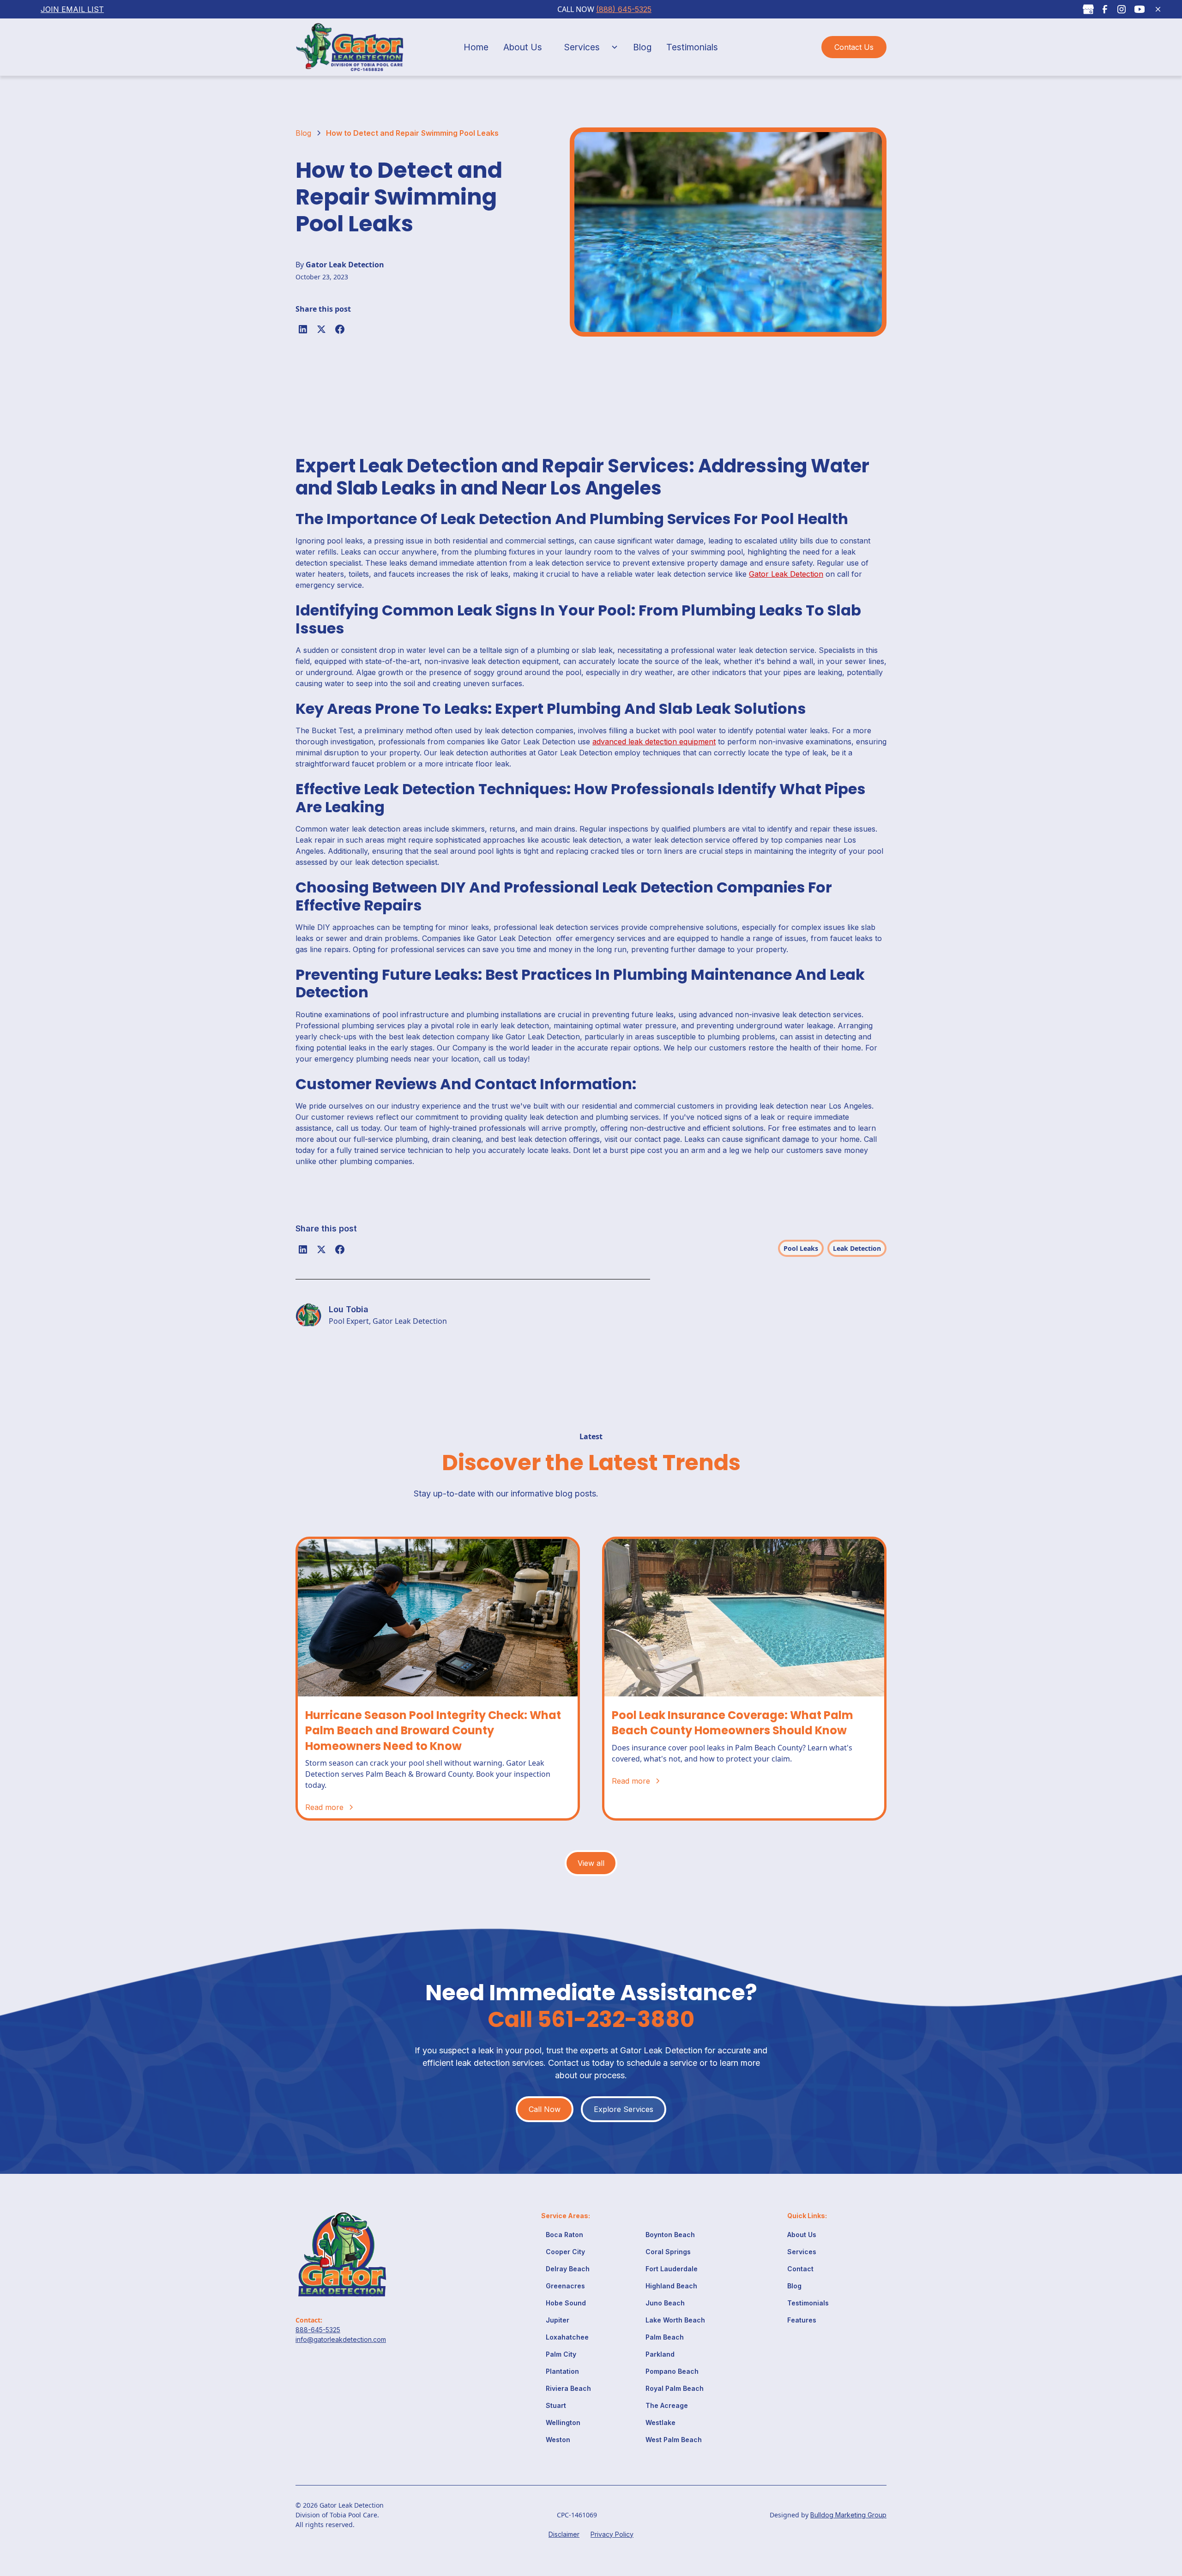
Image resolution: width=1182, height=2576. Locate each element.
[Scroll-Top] (1153, 2526)
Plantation (562, 2371)
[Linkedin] (303, 329)
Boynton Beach (670, 2235)
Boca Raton (564, 2235)
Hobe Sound (566, 2303)
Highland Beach (671, 2286)
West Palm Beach (674, 2440)
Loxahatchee (567, 2337)
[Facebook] (340, 329)
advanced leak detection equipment (654, 742)
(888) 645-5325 (624, 9)
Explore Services (624, 2109)
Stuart (556, 2405)
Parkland (660, 2354)
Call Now (545, 2109)
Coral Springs (668, 2252)
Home (476, 47)
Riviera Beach (568, 2388)
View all (591, 1863)
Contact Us (854, 47)
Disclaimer (564, 2534)
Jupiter (558, 2320)
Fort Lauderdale (672, 2269)
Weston (558, 2440)
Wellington (563, 2422)
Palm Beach (665, 2337)
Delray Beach (568, 2269)
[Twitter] (321, 329)
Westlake (660, 2422)
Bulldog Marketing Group (848, 2515)
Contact (800, 2269)
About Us (523, 47)
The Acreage (667, 2405)
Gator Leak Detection (786, 574)
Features (802, 2320)
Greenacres (565, 2286)
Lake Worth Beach (675, 2320)
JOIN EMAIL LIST (72, 9)
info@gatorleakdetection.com (341, 2339)
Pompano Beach (672, 2371)
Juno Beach (665, 2303)
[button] (588, 47)
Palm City (561, 2354)
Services (582, 47)
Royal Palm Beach (675, 2388)
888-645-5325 (318, 2330)
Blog (642, 47)
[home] (357, 47)
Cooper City (565, 2252)
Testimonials (692, 47)
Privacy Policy (612, 2534)
